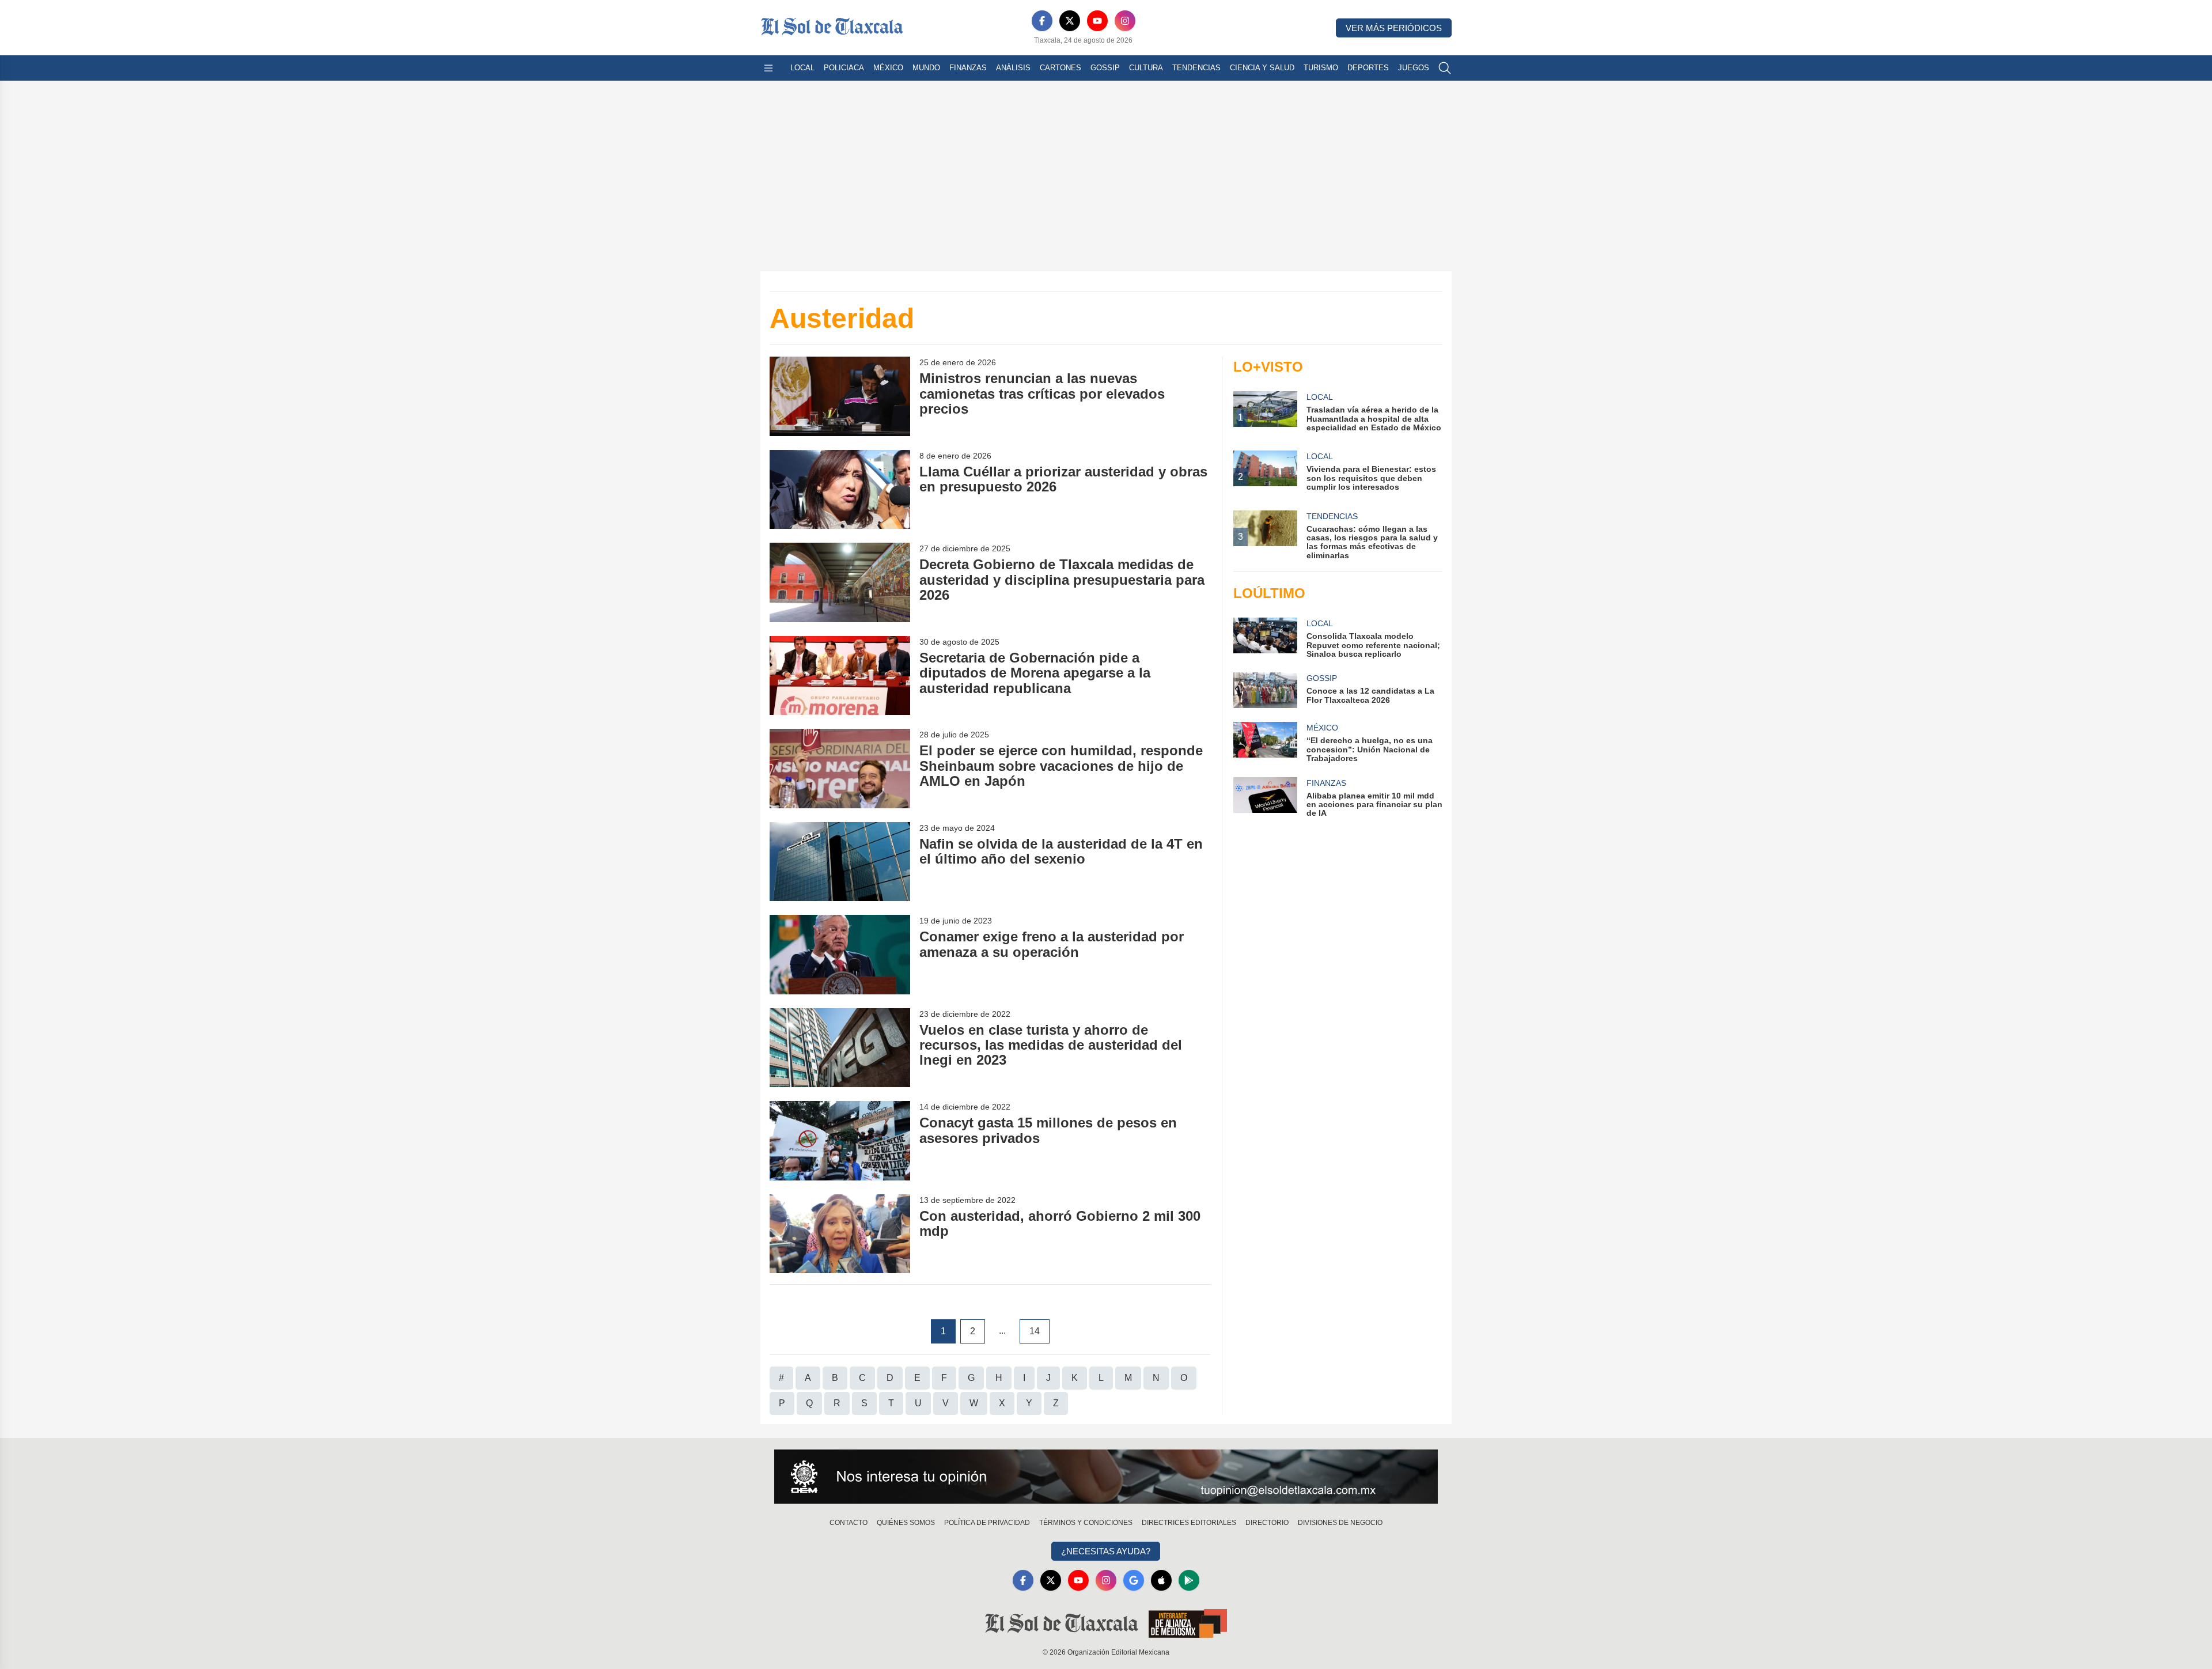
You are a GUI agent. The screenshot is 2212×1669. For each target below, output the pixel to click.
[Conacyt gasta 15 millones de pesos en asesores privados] (840, 1140)
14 (1035, 1331)
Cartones (1060, 68)
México (888, 68)
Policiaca (844, 68)
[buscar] (1445, 68)
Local (802, 68)
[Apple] (1161, 1580)
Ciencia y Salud (1262, 68)
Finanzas (968, 68)
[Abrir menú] (768, 68)
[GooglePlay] (1189, 1580)
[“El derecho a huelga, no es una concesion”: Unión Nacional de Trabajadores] (1265, 742)
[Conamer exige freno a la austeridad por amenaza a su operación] (840, 954)
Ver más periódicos (1394, 28)
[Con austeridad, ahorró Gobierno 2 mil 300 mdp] (840, 1234)
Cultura (1146, 68)
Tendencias (1196, 68)
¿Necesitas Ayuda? (1106, 1551)
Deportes (1368, 68)
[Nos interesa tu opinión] (1106, 1477)
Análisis (1013, 68)
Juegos (1414, 68)
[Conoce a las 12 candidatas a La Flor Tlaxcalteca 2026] (1265, 690)
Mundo (926, 68)
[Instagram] (1125, 21)
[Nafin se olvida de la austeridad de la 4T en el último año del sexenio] (840, 862)
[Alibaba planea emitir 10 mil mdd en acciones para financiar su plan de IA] (1265, 798)
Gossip (1105, 68)
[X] (1070, 21)
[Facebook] (1042, 21)
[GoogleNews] (1134, 1580)
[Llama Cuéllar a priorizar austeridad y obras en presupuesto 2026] (840, 489)
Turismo (1321, 68)
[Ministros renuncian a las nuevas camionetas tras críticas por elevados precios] (840, 396)
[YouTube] (1097, 21)
